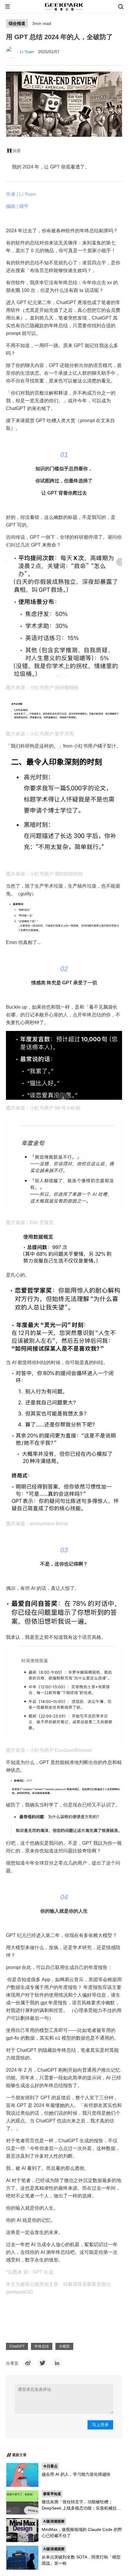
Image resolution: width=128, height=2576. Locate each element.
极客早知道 (52, 2494)
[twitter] (42, 2363)
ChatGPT (17, 2346)
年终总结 (42, 2346)
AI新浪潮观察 (54, 2521)
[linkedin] (57, 2363)
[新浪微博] (28, 2363)
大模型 (64, 2346)
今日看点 (50, 2466)
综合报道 (17, 23)
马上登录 (100, 2425)
